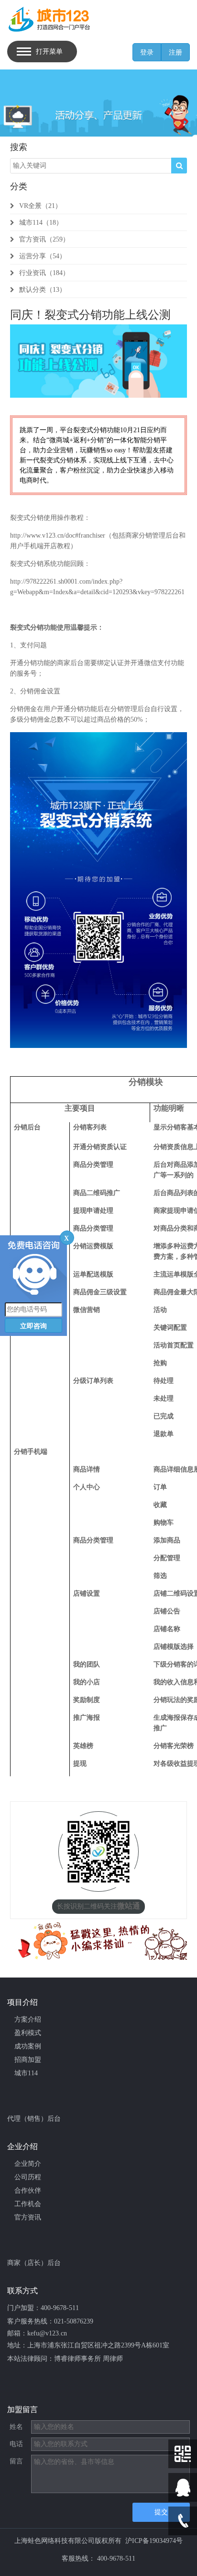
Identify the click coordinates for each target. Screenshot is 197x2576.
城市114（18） (41, 223)
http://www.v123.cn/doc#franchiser (58, 535)
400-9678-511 (60, 2308)
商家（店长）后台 (34, 2263)
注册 (175, 52)
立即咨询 (33, 1326)
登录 (147, 52)
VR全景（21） (40, 206)
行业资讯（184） (44, 273)
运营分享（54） (43, 256)
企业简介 (28, 2164)
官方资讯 (28, 2217)
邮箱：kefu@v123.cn (37, 2333)
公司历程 (28, 2177)
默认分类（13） (43, 290)
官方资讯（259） (44, 239)
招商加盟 (28, 2060)
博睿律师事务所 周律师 (88, 2359)
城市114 (26, 2073)
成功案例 (28, 2046)
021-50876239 (74, 2321)
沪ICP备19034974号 (154, 2541)
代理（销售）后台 (34, 2119)
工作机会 (28, 2204)
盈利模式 (28, 2033)
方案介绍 (28, 2019)
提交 (161, 2512)
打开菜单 (49, 52)
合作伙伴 (28, 2191)
